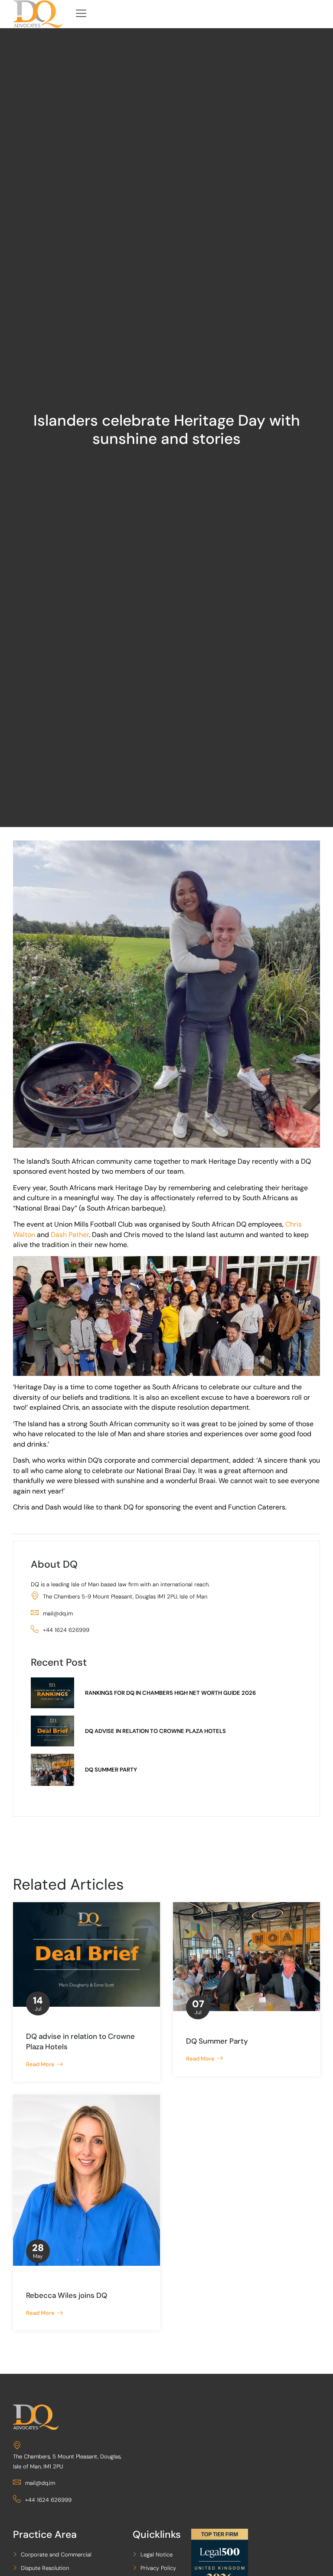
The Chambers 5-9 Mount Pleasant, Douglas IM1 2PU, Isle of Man (125, 1596)
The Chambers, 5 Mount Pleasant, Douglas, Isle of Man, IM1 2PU (67, 2461)
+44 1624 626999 (66, 1630)
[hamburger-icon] (81, 14)
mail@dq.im (58, 1613)
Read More (42, 2064)
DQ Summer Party (217, 2041)
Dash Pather (70, 1235)
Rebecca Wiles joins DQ (67, 2295)
